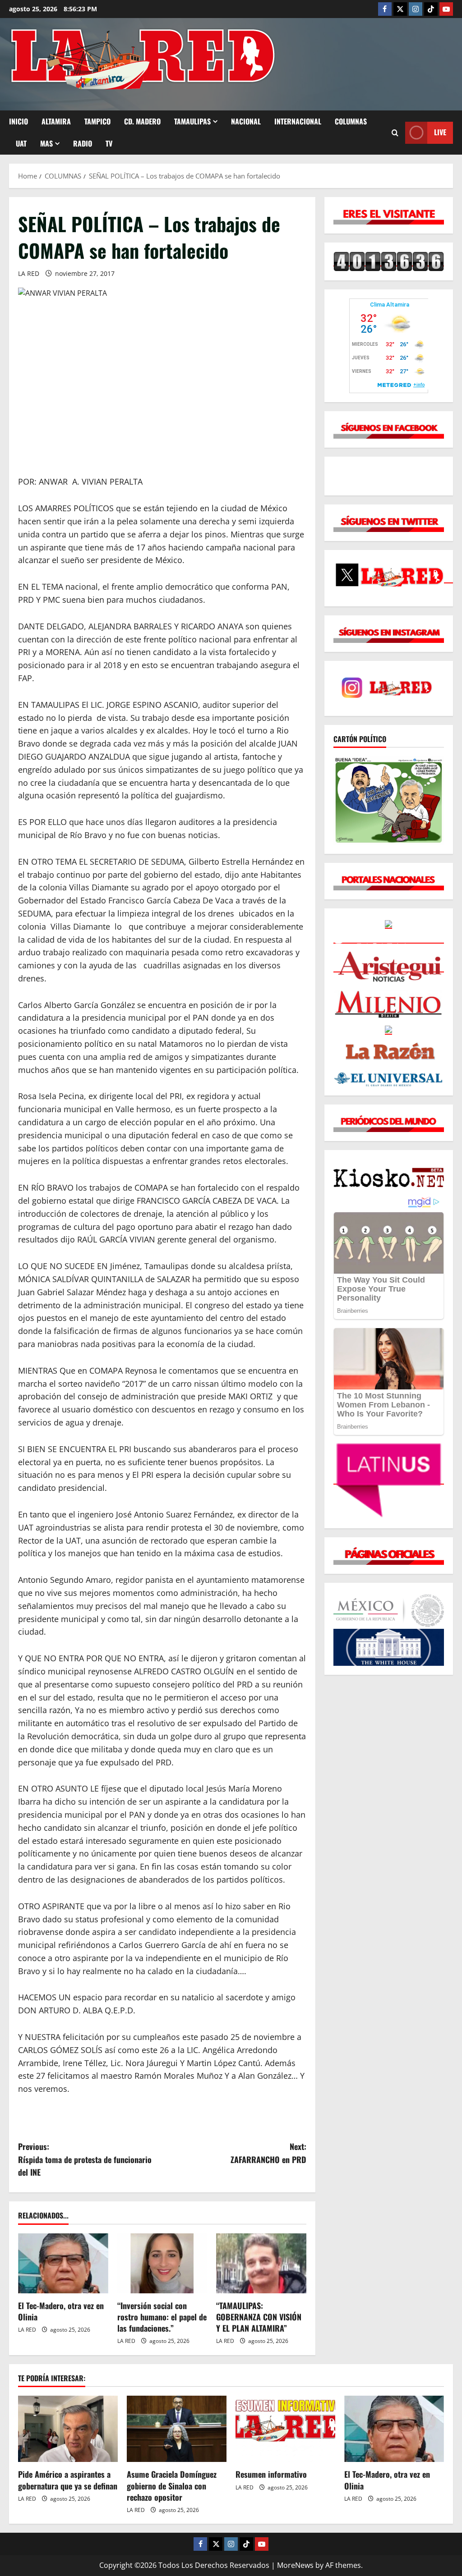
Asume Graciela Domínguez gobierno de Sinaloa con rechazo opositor (172, 2485)
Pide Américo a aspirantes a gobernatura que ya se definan (68, 2480)
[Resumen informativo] (285, 2429)
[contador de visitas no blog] (389, 261)
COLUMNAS (351, 121)
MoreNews (295, 2565)
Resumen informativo (271, 2474)
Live (440, 132)
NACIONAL (246, 121)
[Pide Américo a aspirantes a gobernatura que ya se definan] (68, 2429)
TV (109, 143)
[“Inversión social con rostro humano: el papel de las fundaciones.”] (162, 2263)
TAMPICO (97, 121)
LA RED (29, 273)
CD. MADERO (142, 121)
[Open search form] (395, 133)
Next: (268, 2153)
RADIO (83, 143)
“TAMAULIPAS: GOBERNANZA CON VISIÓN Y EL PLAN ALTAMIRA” (259, 2317)
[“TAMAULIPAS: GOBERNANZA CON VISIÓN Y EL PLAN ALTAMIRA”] (261, 2263)
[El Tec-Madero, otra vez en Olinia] (63, 2263)
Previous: (85, 2159)
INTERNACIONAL (298, 121)
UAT (21, 143)
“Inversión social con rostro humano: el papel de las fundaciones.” (162, 2317)
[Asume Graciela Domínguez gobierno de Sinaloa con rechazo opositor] (177, 2429)
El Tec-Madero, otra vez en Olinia (61, 2311)
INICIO (18, 121)
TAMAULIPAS (192, 121)
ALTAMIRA (56, 121)
